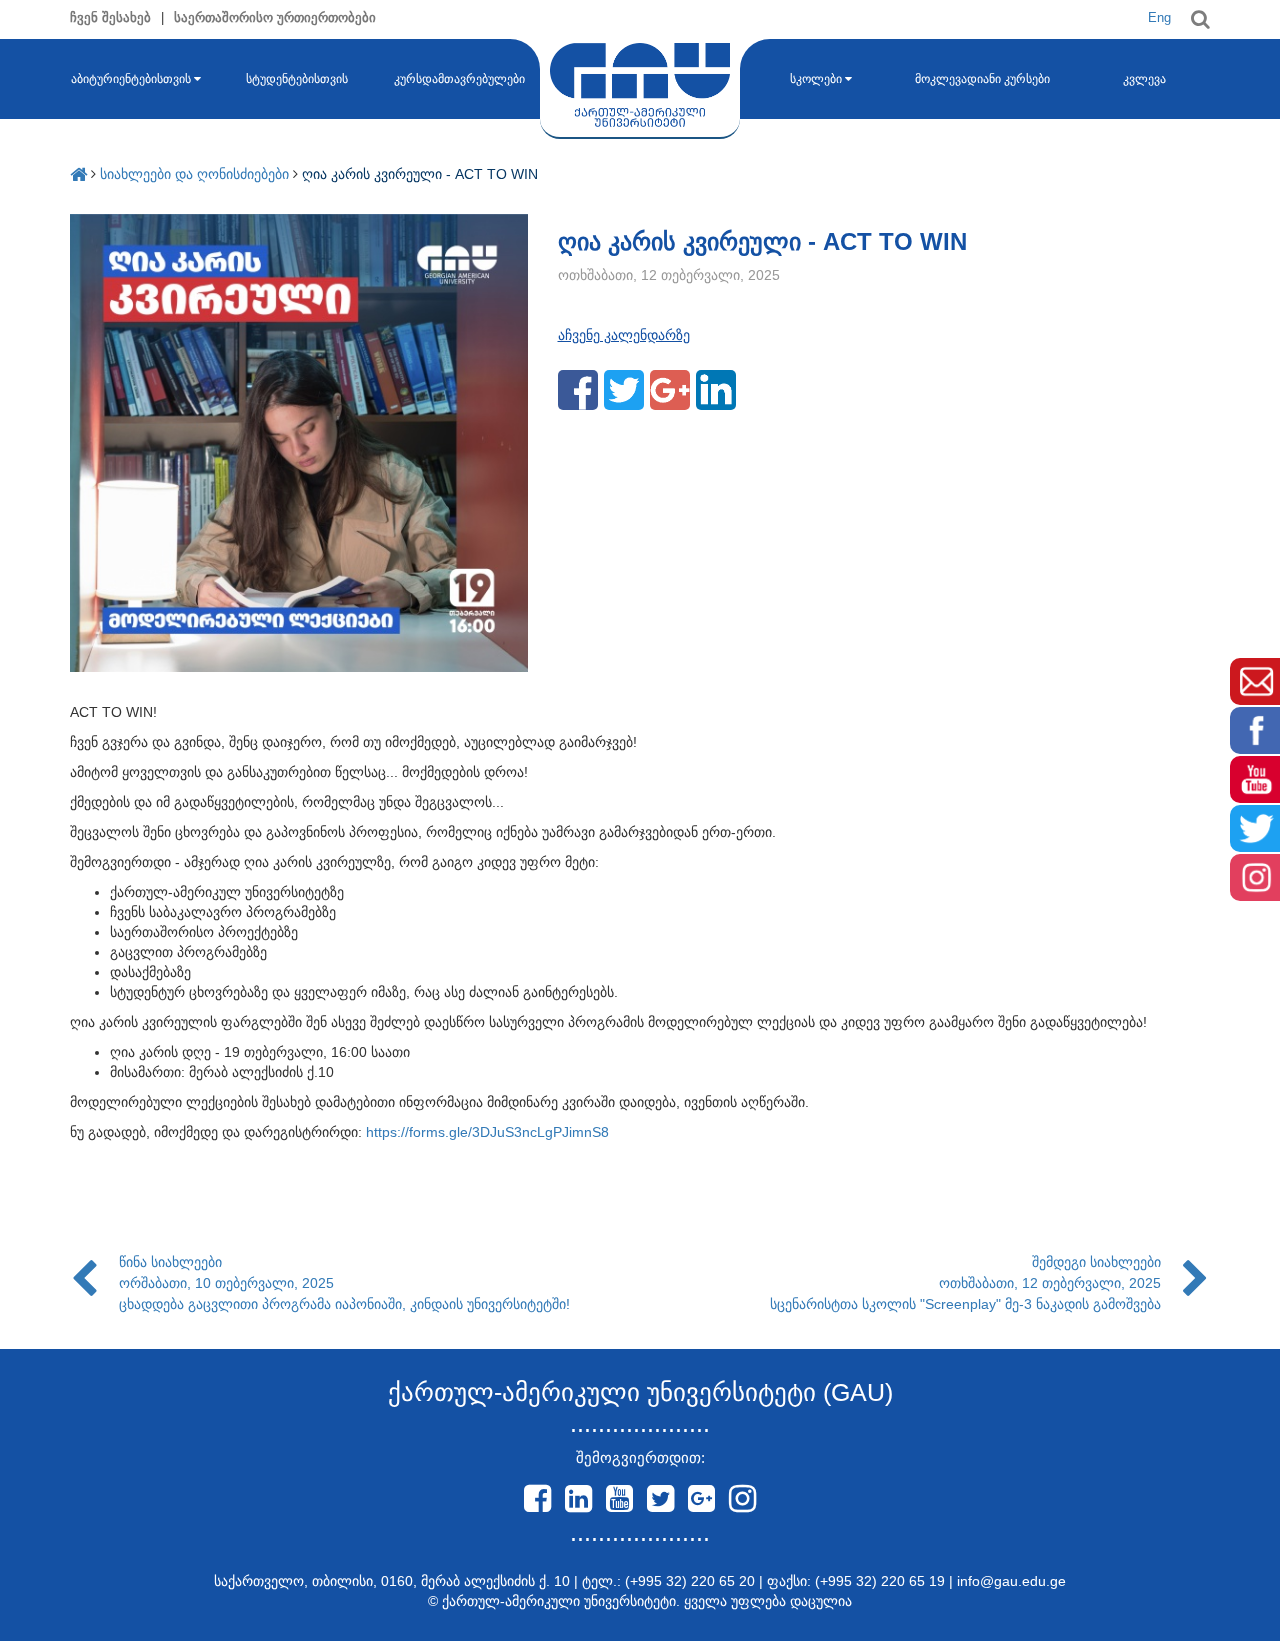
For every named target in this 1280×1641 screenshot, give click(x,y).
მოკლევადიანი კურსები (982, 79)
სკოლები (816, 79)
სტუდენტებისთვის (297, 79)
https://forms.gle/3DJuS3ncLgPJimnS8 (487, 1132)
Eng (1159, 17)
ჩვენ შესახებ (110, 17)
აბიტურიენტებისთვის (131, 79)
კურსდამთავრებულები (459, 79)
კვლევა (1144, 79)
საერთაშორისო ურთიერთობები (275, 17)
